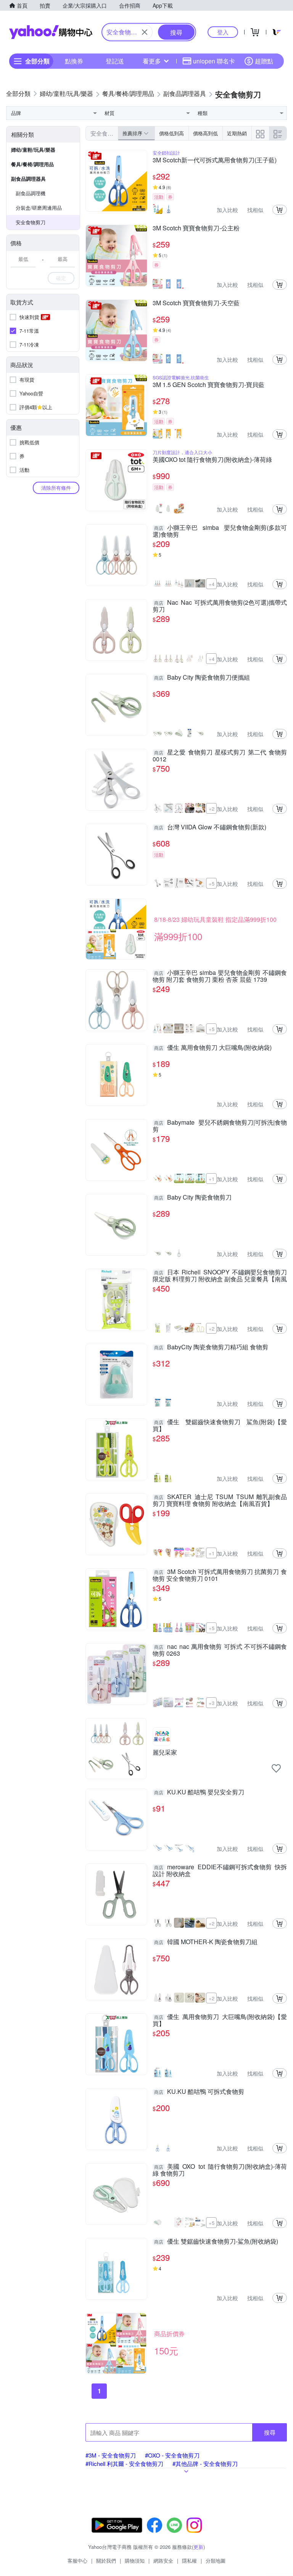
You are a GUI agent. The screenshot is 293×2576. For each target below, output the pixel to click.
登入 (223, 32)
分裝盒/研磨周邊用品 (39, 208)
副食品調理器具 (28, 179)
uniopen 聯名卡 (214, 61)
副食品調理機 (31, 193)
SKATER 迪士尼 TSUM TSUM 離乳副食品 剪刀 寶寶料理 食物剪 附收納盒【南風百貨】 (220, 1500)
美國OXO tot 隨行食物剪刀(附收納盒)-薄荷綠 (212, 460)
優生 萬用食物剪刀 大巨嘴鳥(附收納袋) (213, 1048)
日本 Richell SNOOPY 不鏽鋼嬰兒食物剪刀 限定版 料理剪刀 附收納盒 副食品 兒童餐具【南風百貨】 (220, 1276)
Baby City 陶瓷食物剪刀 (193, 1198)
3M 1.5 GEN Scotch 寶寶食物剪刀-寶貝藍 (208, 385)
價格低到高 (171, 133)
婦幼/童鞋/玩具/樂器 (33, 150)
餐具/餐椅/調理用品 (32, 164)
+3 (212, 1703)
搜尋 (270, 2432)
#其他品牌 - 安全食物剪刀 (205, 2463)
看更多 (152, 61)
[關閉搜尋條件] (145, 32)
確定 (61, 278)
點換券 (74, 61)
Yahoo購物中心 (51, 32)
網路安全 (163, 2561)
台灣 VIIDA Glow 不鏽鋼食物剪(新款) (210, 827)
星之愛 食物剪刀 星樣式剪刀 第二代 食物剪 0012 (220, 756)
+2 (212, 809)
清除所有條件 (56, 488)
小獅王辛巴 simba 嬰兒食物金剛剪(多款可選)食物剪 (220, 531)
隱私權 (189, 2561)
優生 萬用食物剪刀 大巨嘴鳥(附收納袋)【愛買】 (220, 2020)
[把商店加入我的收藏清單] (276, 1768)
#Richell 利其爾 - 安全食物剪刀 (124, 2463)
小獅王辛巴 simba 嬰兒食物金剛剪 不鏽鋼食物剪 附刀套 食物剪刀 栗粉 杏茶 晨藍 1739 (220, 976)
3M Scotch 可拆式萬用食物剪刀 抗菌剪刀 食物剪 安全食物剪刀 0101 (220, 1575)
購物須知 (135, 2561)
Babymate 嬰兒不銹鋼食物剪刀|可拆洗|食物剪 (220, 1126)
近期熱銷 (237, 133)
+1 (212, 1179)
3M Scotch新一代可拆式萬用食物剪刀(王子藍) (215, 160)
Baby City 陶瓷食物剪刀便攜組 (202, 678)
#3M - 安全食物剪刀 (111, 2455)
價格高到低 (205, 133)
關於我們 (106, 2561)
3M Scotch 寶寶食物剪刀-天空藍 (196, 303)
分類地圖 (216, 2561)
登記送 (115, 61)
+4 (212, 584)
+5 (212, 883)
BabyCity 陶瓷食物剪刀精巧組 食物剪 (211, 1347)
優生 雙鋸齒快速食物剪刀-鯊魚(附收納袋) (216, 2242)
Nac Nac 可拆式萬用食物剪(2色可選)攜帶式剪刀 (220, 606)
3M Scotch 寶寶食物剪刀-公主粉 (196, 228)
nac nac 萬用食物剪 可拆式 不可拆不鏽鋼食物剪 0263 (220, 1650)
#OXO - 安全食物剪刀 (172, 2455)
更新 (198, 2547)
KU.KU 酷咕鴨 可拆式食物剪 (199, 2092)
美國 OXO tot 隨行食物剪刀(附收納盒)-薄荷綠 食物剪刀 (220, 2170)
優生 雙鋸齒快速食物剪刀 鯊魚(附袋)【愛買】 (220, 1425)
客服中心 (77, 2561)
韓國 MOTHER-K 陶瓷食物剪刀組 (206, 1942)
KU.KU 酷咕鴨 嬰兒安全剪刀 (199, 1792)
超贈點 (264, 61)
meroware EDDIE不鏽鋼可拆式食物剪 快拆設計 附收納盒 (220, 1870)
